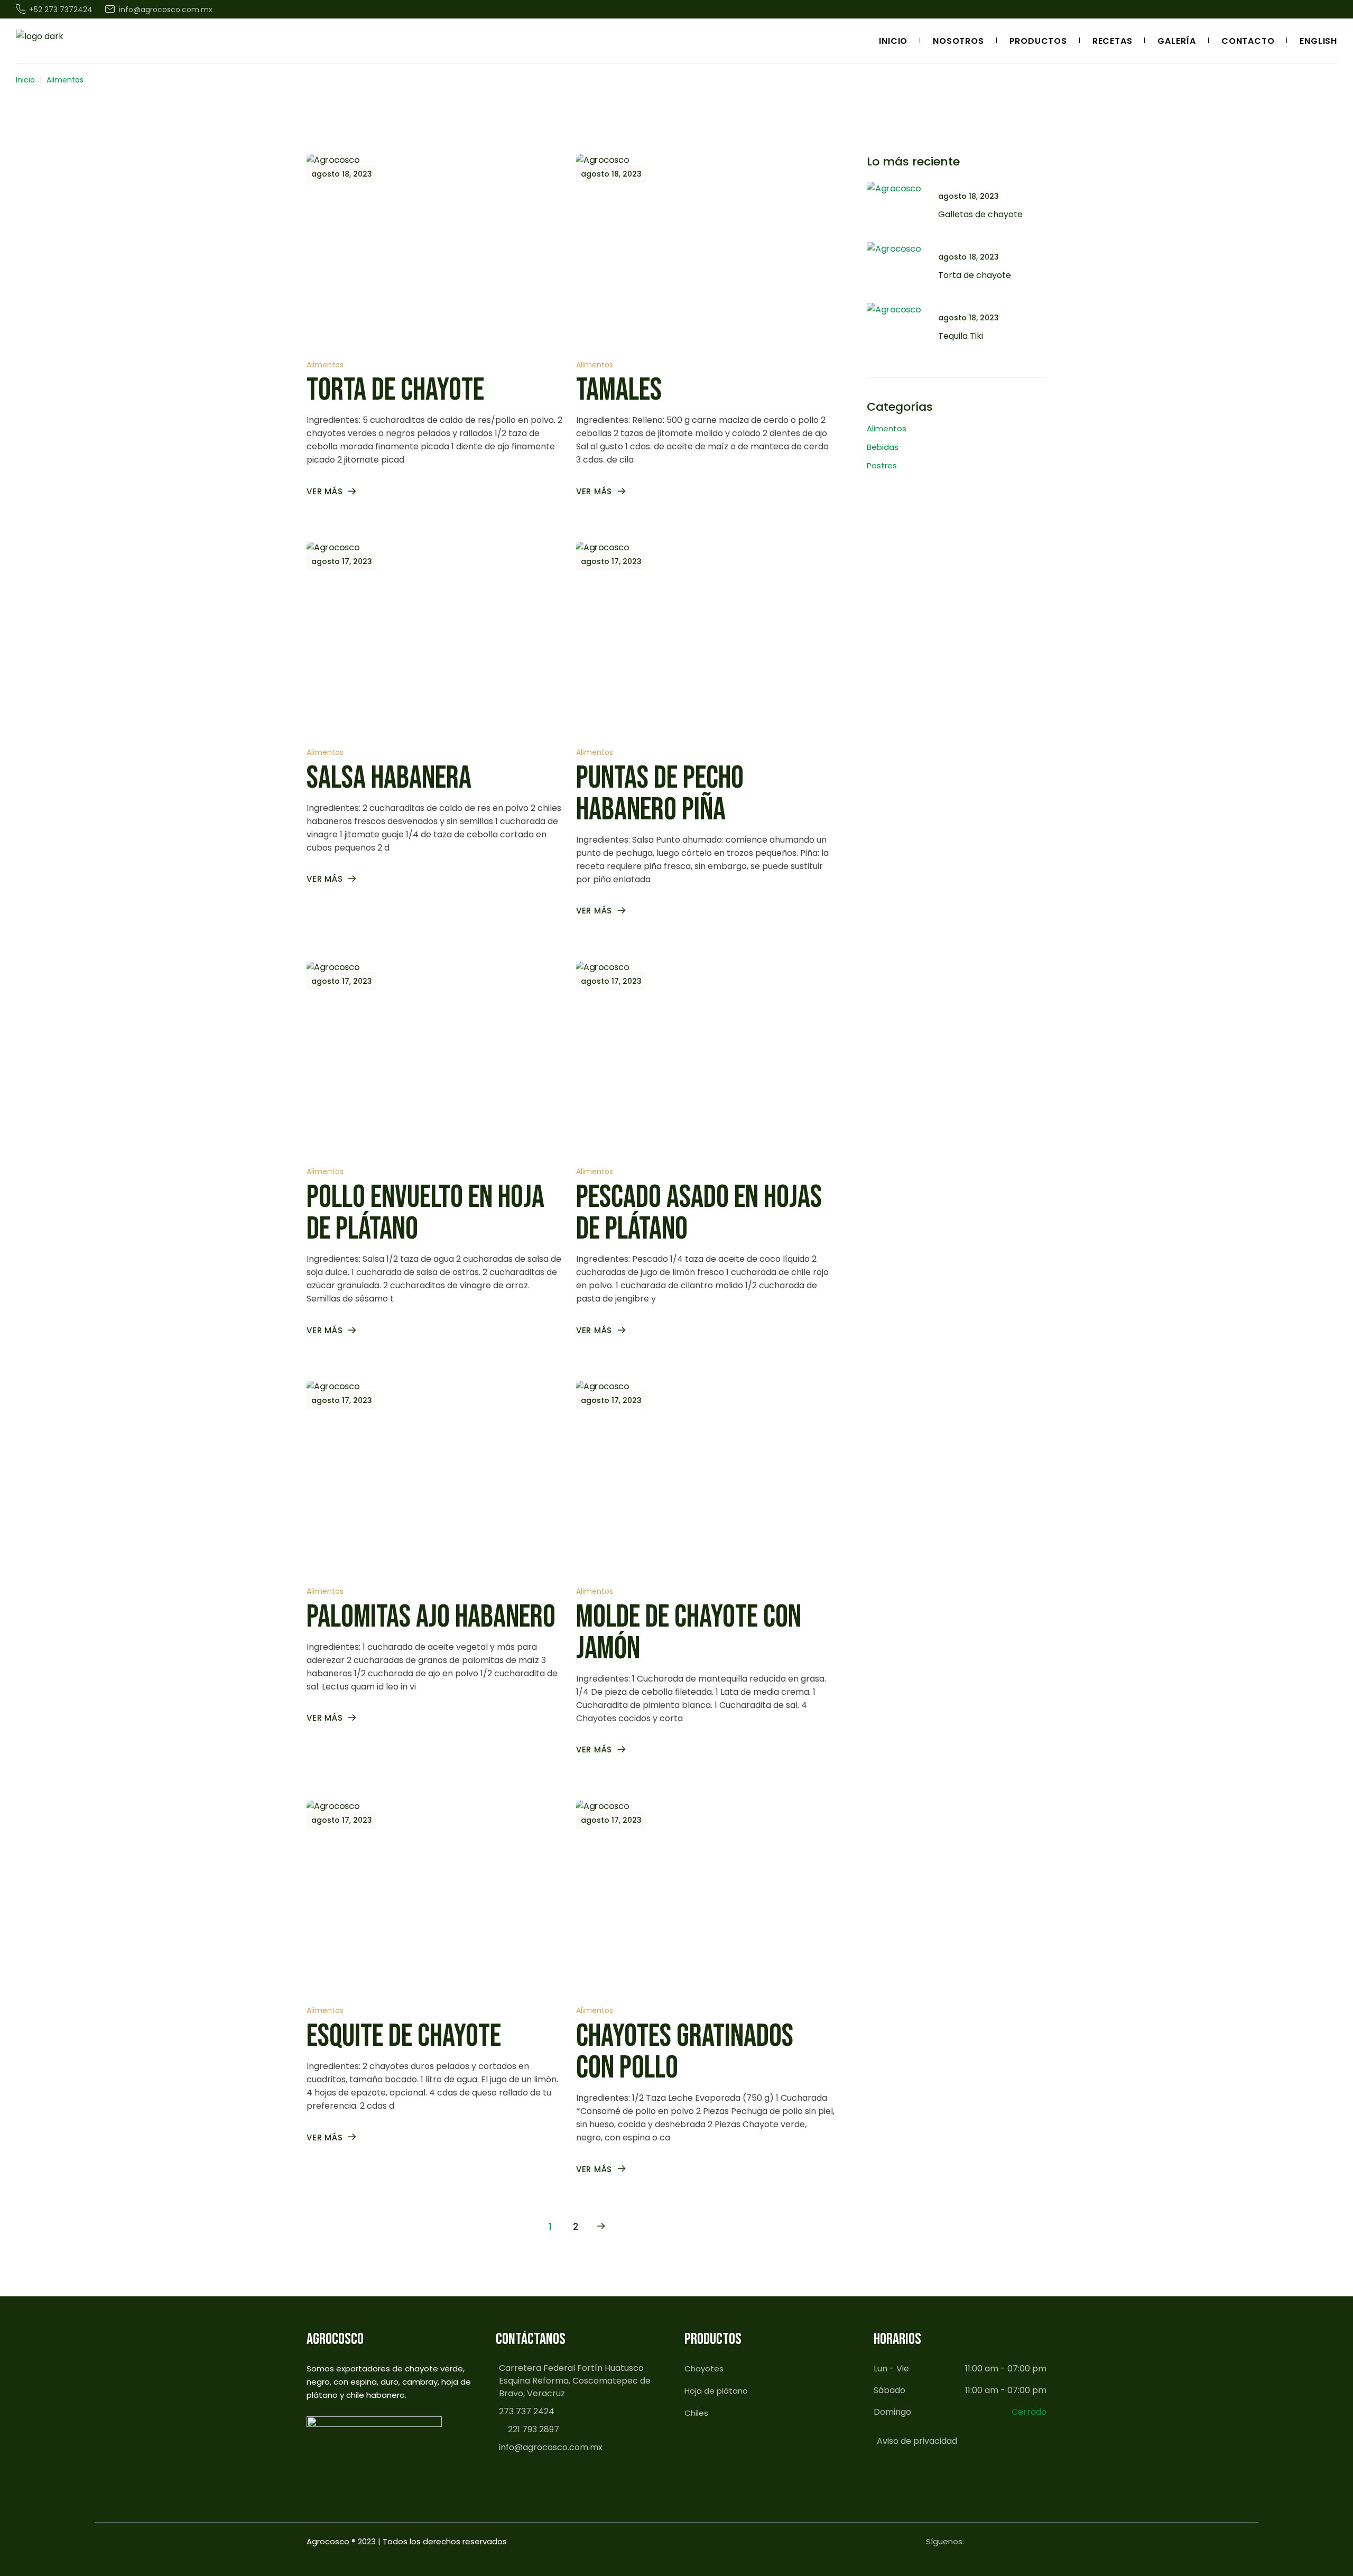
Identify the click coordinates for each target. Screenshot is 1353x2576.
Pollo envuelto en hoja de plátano (425, 1213)
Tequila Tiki (961, 336)
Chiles (696, 2413)
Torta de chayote (395, 390)
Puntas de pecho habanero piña (660, 794)
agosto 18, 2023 (342, 174)
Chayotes (704, 2369)
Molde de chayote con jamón (689, 1633)
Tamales (619, 390)
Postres (882, 465)
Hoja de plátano (716, 2391)
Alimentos (325, 365)
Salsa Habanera (389, 778)
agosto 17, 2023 (342, 561)
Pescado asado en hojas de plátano (699, 1213)
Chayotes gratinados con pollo (685, 2052)
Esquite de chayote (404, 2036)
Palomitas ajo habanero (431, 1617)
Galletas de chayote (980, 214)
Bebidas (883, 447)
